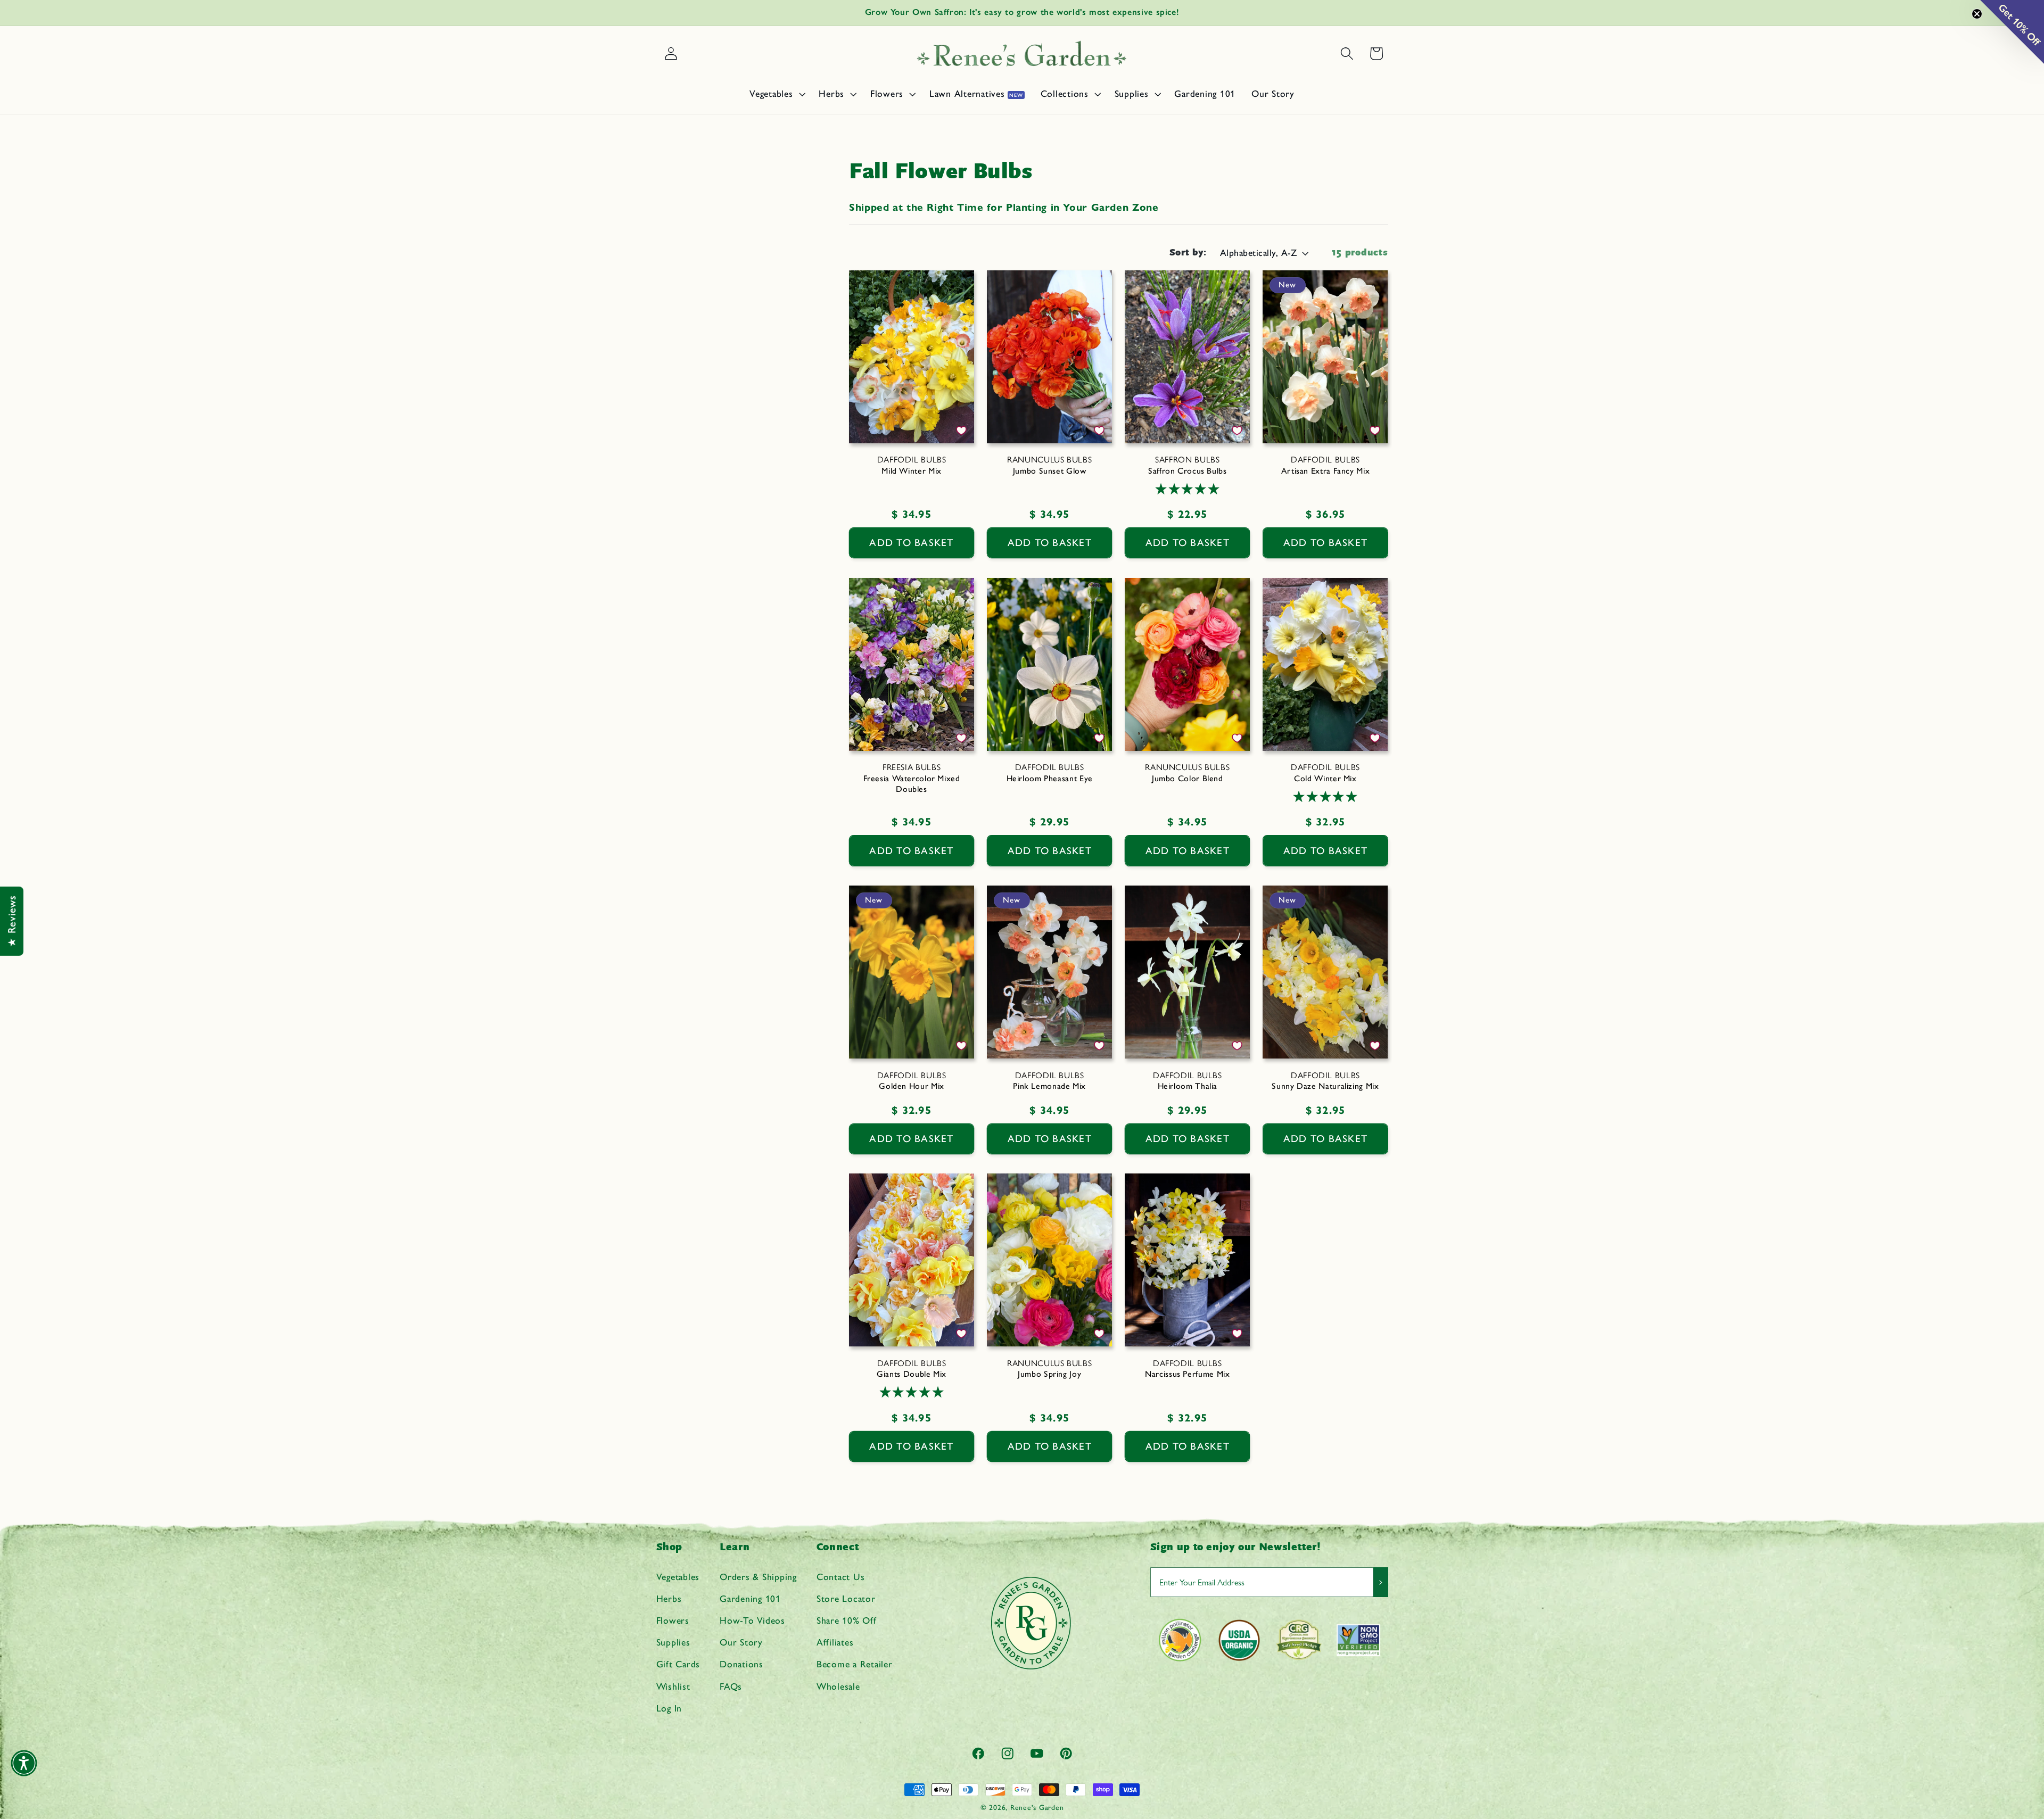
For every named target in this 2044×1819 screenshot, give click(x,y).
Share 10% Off (847, 1620)
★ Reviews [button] (12, 921)
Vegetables (678, 1576)
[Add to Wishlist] (961, 431)
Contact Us (841, 1576)
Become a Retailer (855, 1664)
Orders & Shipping (758, 1576)
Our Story (741, 1642)
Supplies (673, 1642)
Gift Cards (678, 1664)
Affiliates (835, 1642)
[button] (776, 94)
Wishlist (673, 1686)
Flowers (673, 1620)
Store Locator (846, 1598)
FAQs (731, 1686)
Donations (741, 1664)
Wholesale (838, 1686)
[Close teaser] (1977, 14)
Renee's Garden (1037, 1807)
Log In (669, 1708)
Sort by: (1188, 253)
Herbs (669, 1598)
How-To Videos (752, 1620)
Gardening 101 (750, 1598)
